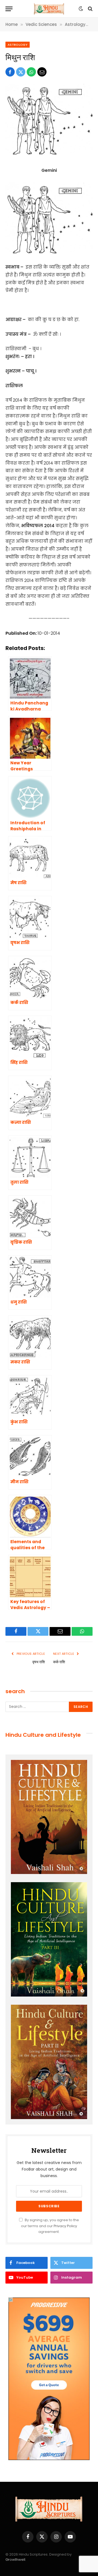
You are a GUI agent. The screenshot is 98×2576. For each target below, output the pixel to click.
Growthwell (15, 2560)
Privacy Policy (65, 2226)
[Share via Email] (42, 72)
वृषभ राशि (39, 1662)
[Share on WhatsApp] (31, 72)
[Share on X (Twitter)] (21, 72)
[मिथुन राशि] (49, 155)
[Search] (90, 9)
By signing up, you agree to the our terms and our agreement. (50, 2226)
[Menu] (9, 9)
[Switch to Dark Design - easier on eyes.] (81, 9)
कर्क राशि (59, 1662)
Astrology (18, 45)
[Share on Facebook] (10, 72)
